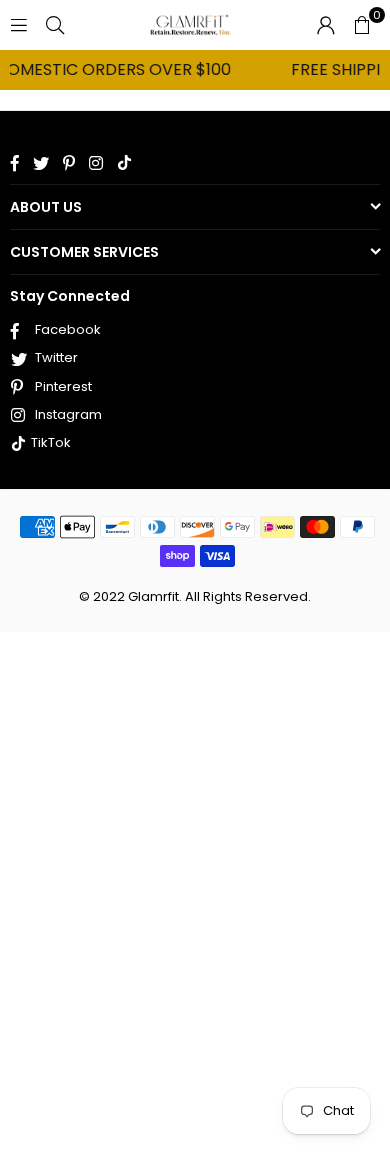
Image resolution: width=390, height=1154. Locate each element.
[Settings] (326, 25)
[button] (362, 25)
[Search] (55, 24)
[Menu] (19, 24)
